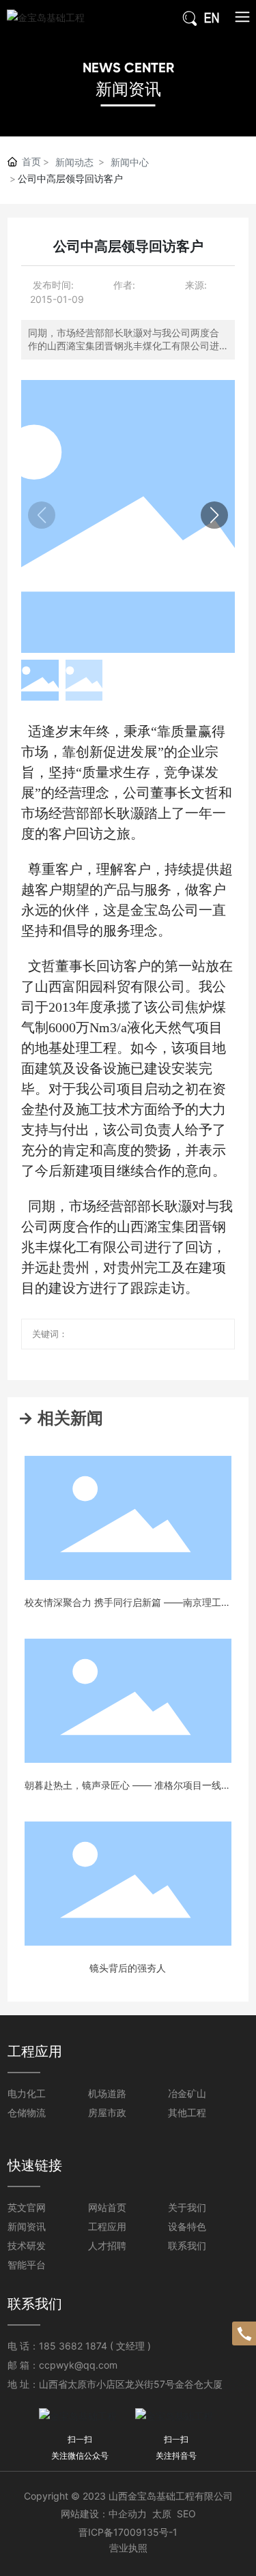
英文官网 (27, 2207)
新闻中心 (130, 162)
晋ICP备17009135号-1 (128, 2532)
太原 (162, 2514)
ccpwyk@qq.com (78, 2365)
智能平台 (27, 2265)
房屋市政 (107, 2112)
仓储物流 (27, 2112)
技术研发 (27, 2245)
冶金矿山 (187, 2093)
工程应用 (107, 2226)
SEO (186, 2514)
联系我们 (187, 2245)
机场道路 (107, 2093)
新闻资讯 (128, 89)
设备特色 (187, 2226)
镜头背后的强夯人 (128, 1968)
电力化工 (27, 2093)
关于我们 (187, 2207)
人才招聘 (107, 2245)
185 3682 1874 (73, 2346)
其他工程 (187, 2112)
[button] (214, 515)
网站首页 (107, 2207)
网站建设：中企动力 (104, 2514)
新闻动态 (74, 162)
